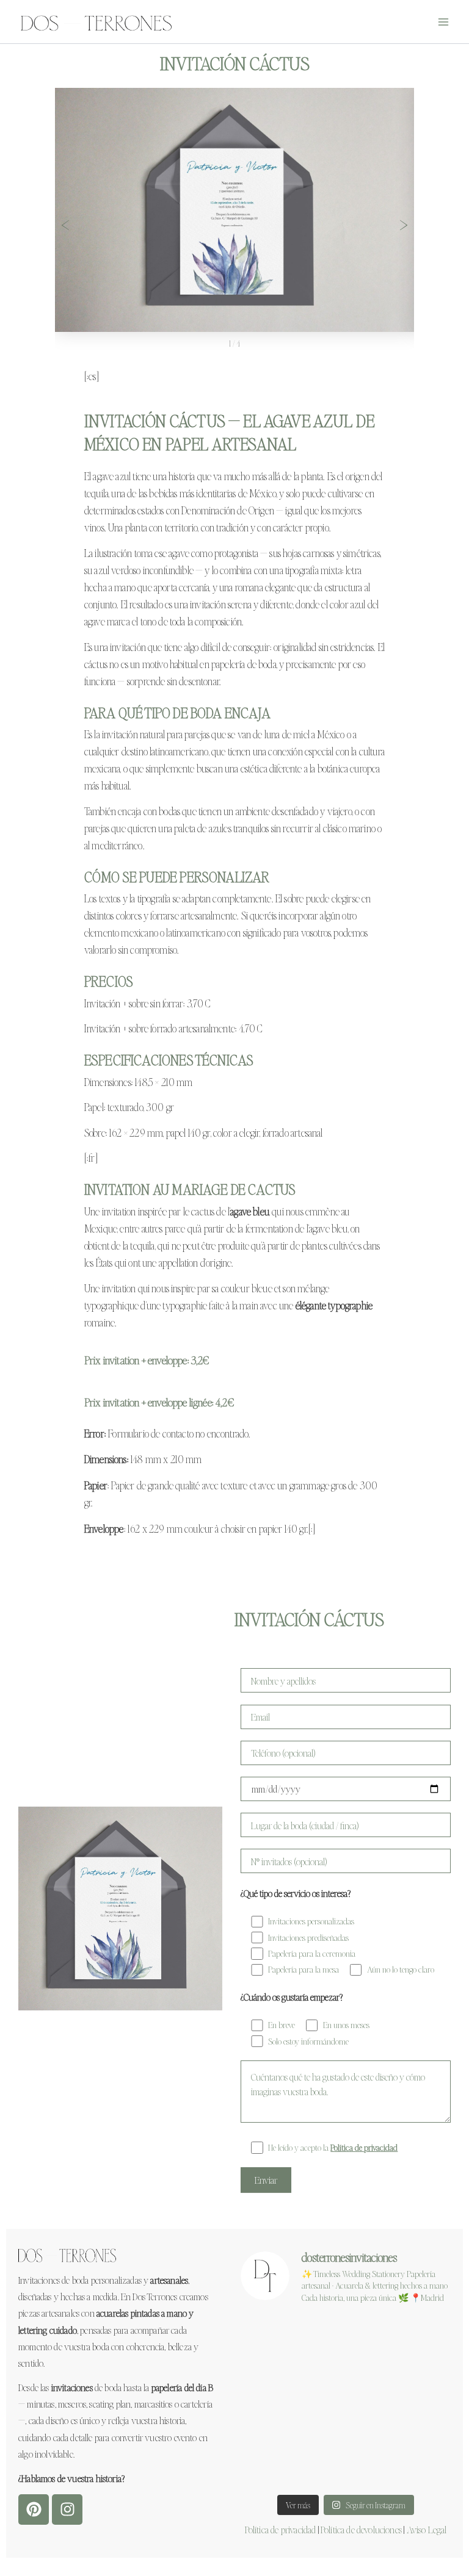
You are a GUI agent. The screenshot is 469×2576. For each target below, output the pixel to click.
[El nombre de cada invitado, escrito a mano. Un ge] (418, 2380)
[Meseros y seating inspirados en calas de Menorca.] (274, 2337)
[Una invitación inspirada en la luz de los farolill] (346, 2466)
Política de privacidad (281, 2529)
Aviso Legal (427, 2529)
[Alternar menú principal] (444, 22)
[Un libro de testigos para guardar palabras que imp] (418, 2466)
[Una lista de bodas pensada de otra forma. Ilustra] (274, 2466)
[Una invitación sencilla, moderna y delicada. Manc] (346, 2337)
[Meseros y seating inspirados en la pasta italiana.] (418, 2337)
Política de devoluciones (361, 2529)
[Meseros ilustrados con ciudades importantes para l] (346, 2380)
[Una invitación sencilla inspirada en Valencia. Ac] (274, 2380)
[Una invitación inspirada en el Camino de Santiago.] (418, 2423)
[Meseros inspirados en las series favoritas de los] (346, 2423)
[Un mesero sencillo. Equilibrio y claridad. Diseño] (274, 2423)
